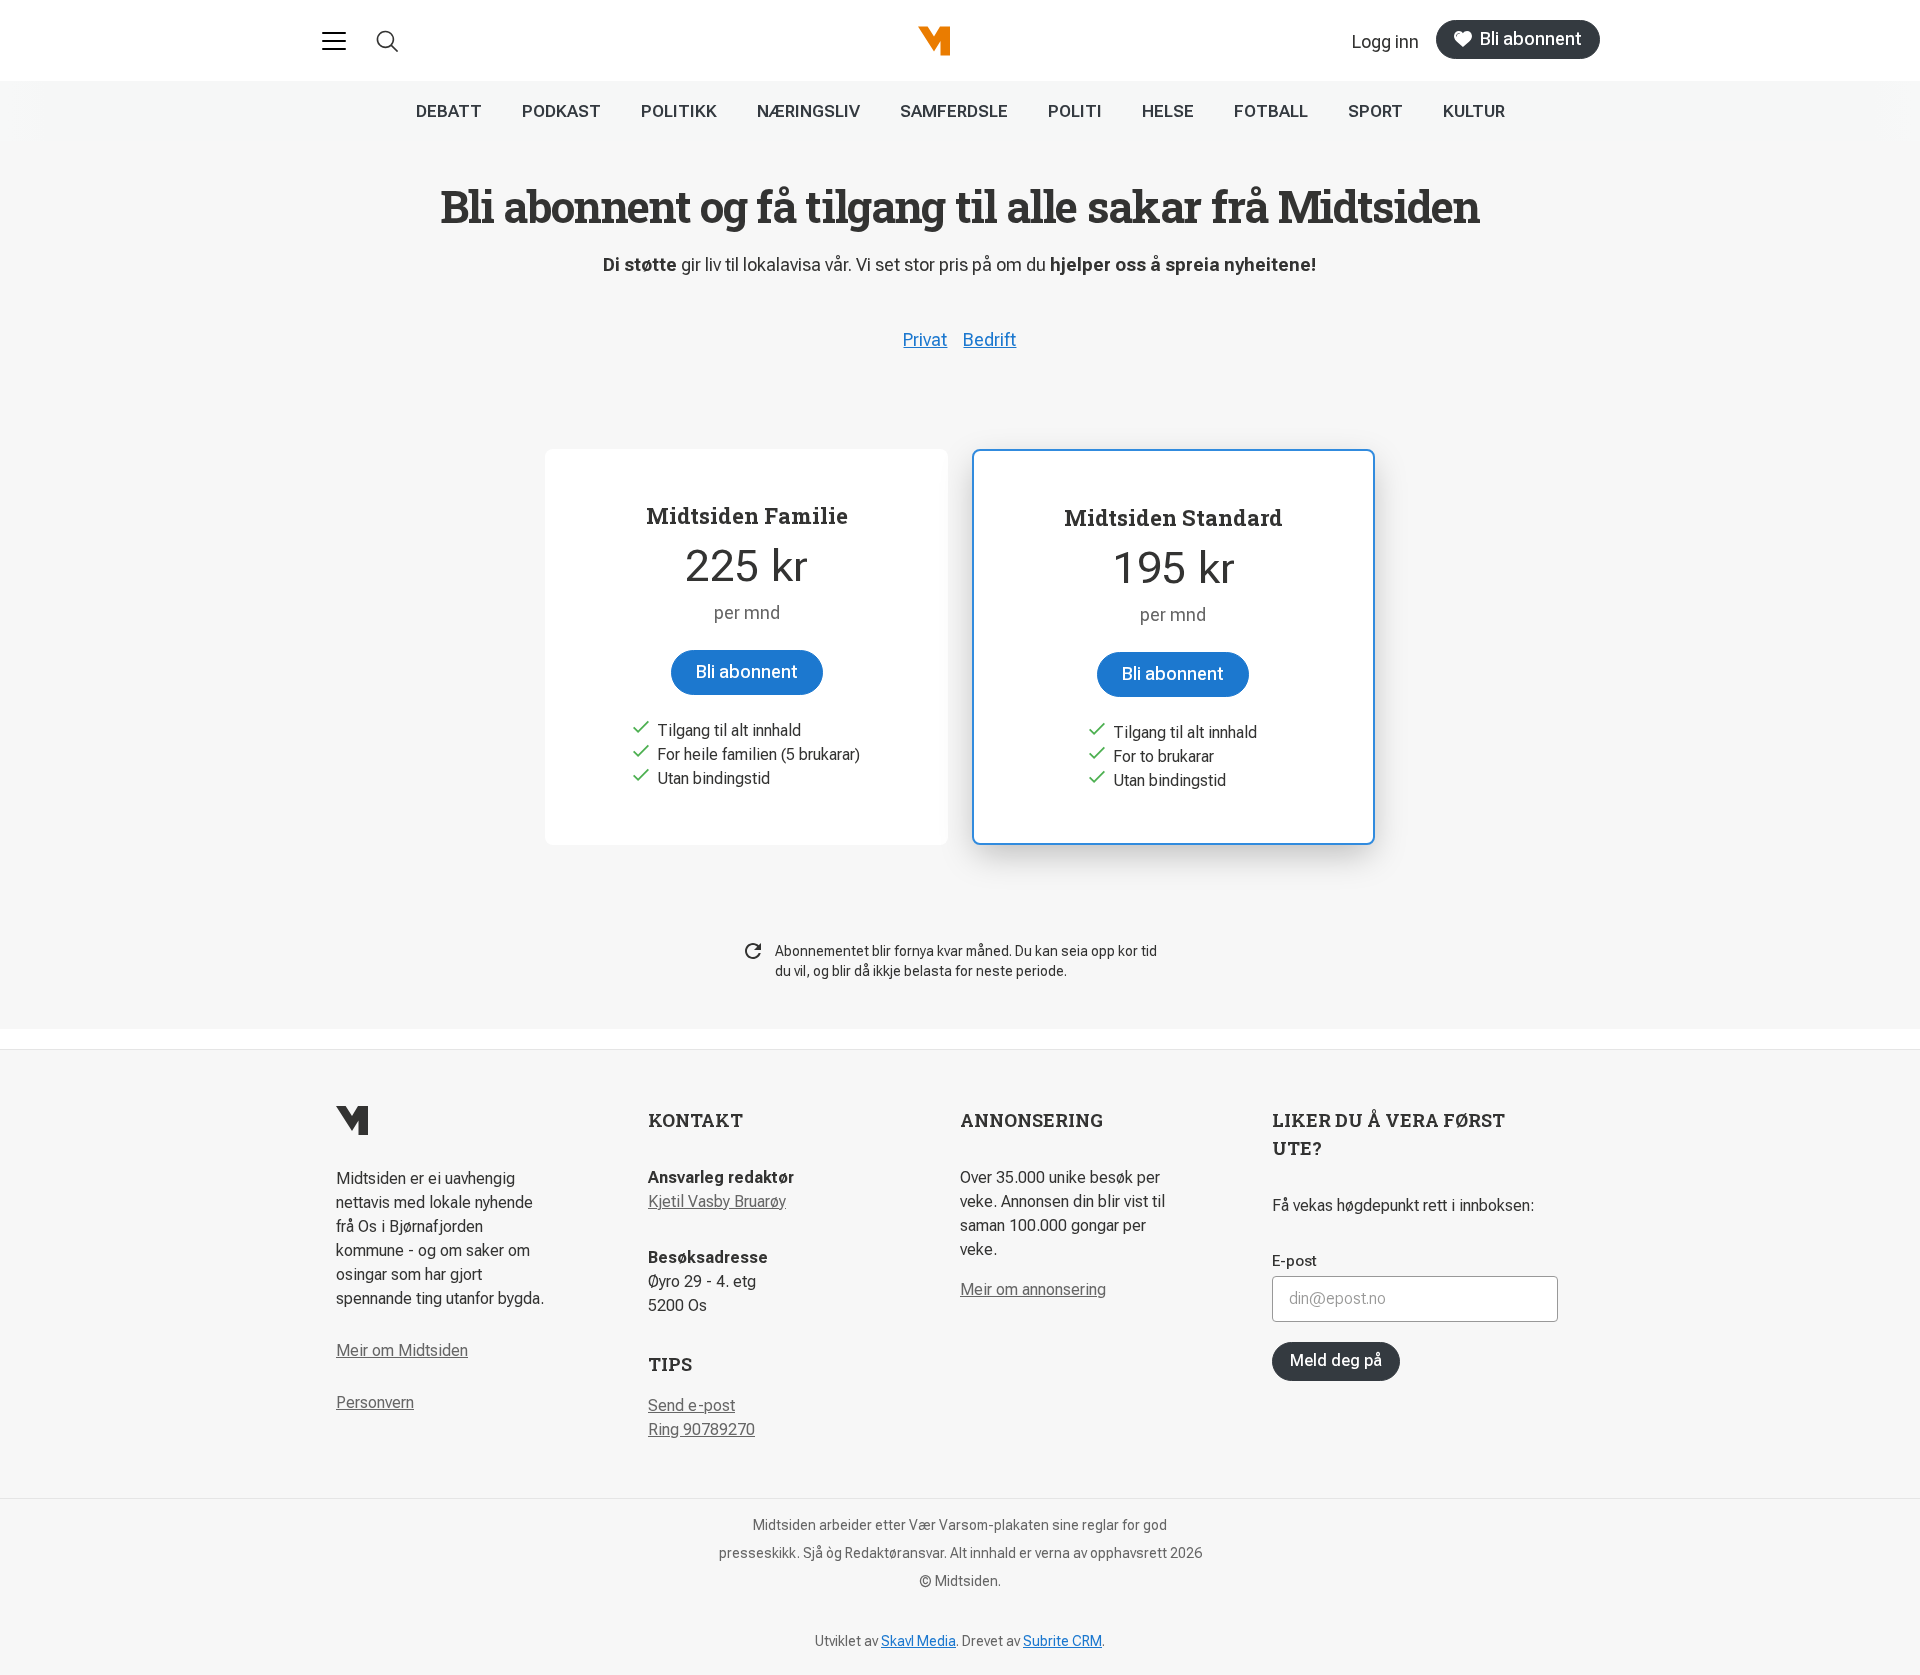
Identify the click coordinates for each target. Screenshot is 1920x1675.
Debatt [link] (449, 111)
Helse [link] (1168, 111)
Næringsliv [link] (808, 111)
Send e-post (691, 1405)
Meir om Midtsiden (402, 1350)
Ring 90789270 (701, 1429)
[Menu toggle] (334, 41)
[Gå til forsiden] (934, 41)
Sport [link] (1375, 111)
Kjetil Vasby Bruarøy (717, 1201)
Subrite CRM (1062, 1641)
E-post (1294, 1261)
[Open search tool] (387, 41)
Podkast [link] (561, 111)
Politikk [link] (679, 111)
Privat (925, 339)
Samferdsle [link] (954, 111)
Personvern (375, 1402)
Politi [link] (1075, 111)
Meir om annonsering (1033, 1289)
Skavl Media (918, 1641)
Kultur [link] (1474, 111)
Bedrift (989, 339)
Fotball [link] (1271, 111)
